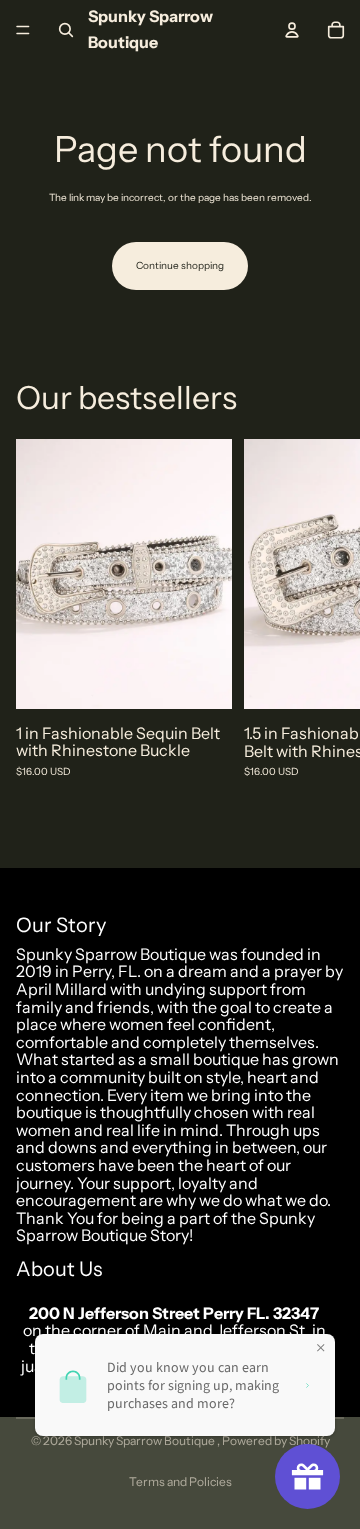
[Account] (292, 30)
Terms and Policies (180, 1481)
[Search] (66, 30)
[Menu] (23, 30)
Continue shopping (180, 265)
